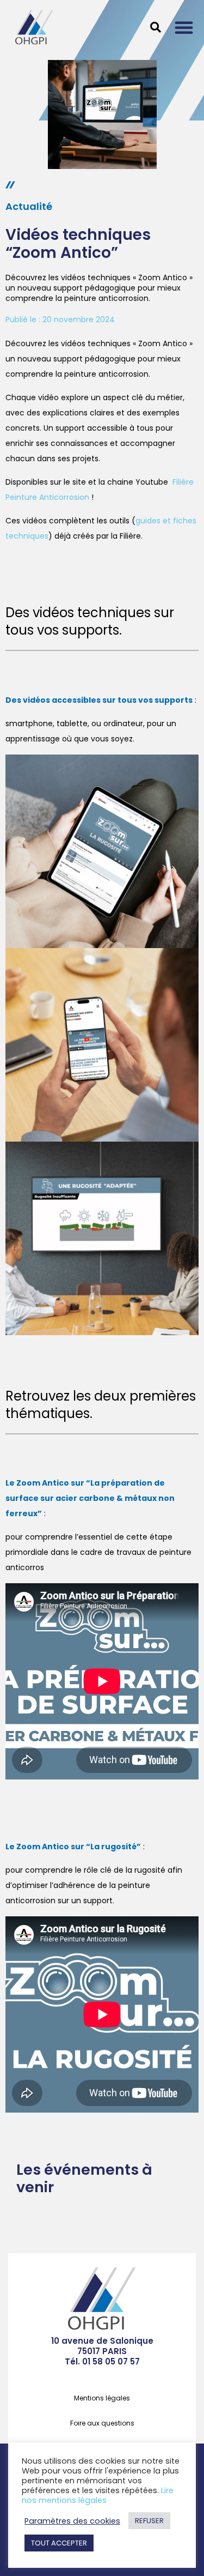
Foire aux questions (102, 2423)
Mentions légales (102, 2398)
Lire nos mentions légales (98, 2495)
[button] (184, 27)
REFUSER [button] (149, 2521)
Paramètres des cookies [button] (72, 2521)
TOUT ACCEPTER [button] (59, 2543)
